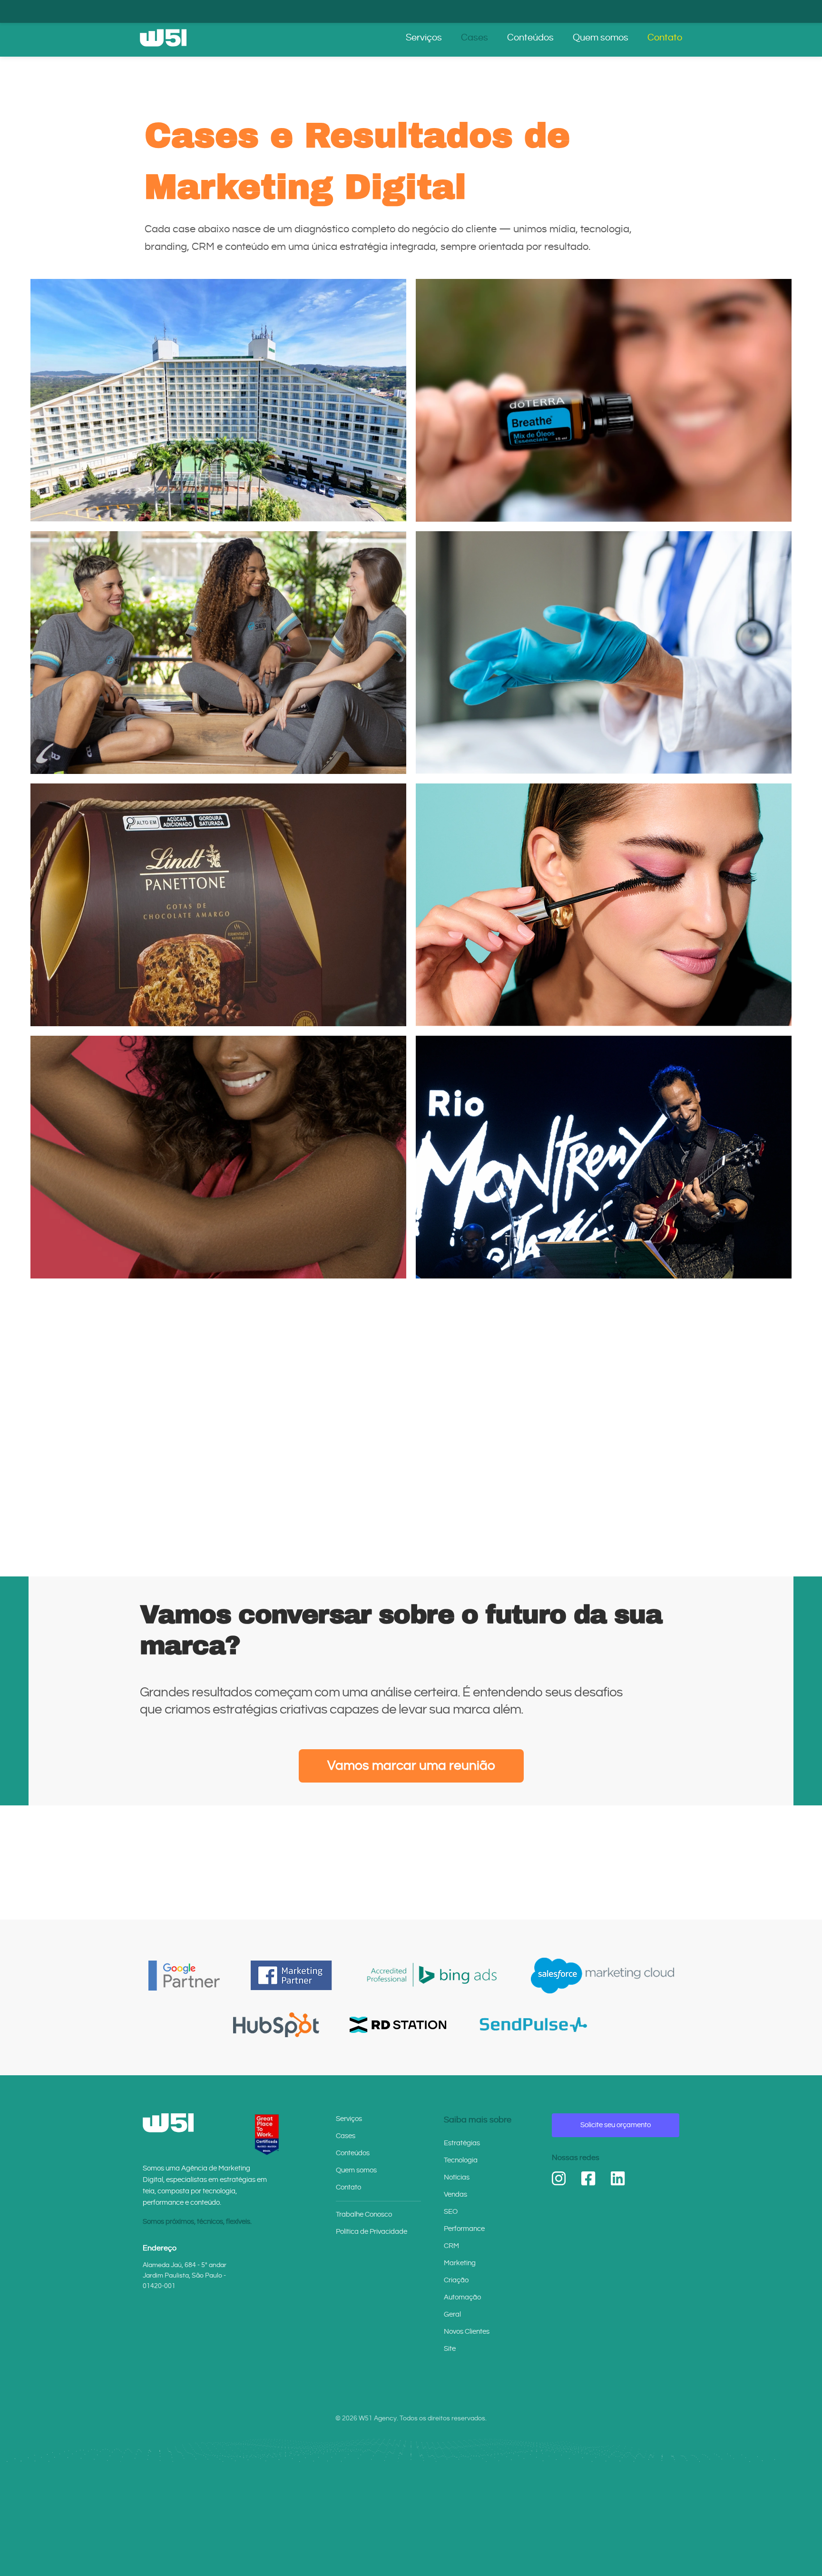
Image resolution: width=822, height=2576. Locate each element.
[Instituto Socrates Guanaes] (604, 653)
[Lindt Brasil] (218, 905)
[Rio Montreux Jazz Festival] (604, 1157)
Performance (464, 2229)
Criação (456, 2280)
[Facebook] (588, 2179)
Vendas (455, 2195)
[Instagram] (559, 2179)
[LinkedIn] (618, 2179)
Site (450, 2349)
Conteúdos (530, 38)
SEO (451, 2212)
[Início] (163, 38)
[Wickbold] (604, 1409)
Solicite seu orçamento (616, 2125)
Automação (462, 2297)
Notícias (457, 2177)
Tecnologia (461, 2160)
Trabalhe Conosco (364, 2214)
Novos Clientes (467, 2332)
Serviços (424, 38)
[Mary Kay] (604, 905)
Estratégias (462, 2143)
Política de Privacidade (372, 2232)
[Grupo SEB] (218, 653)
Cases (475, 38)
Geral (452, 2314)
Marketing (460, 2263)
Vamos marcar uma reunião (411, 1766)
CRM (451, 2246)
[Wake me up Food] (218, 1409)
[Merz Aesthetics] (218, 1157)
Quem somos (601, 38)
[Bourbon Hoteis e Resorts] (218, 400)
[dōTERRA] (604, 400)
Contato (665, 38)
